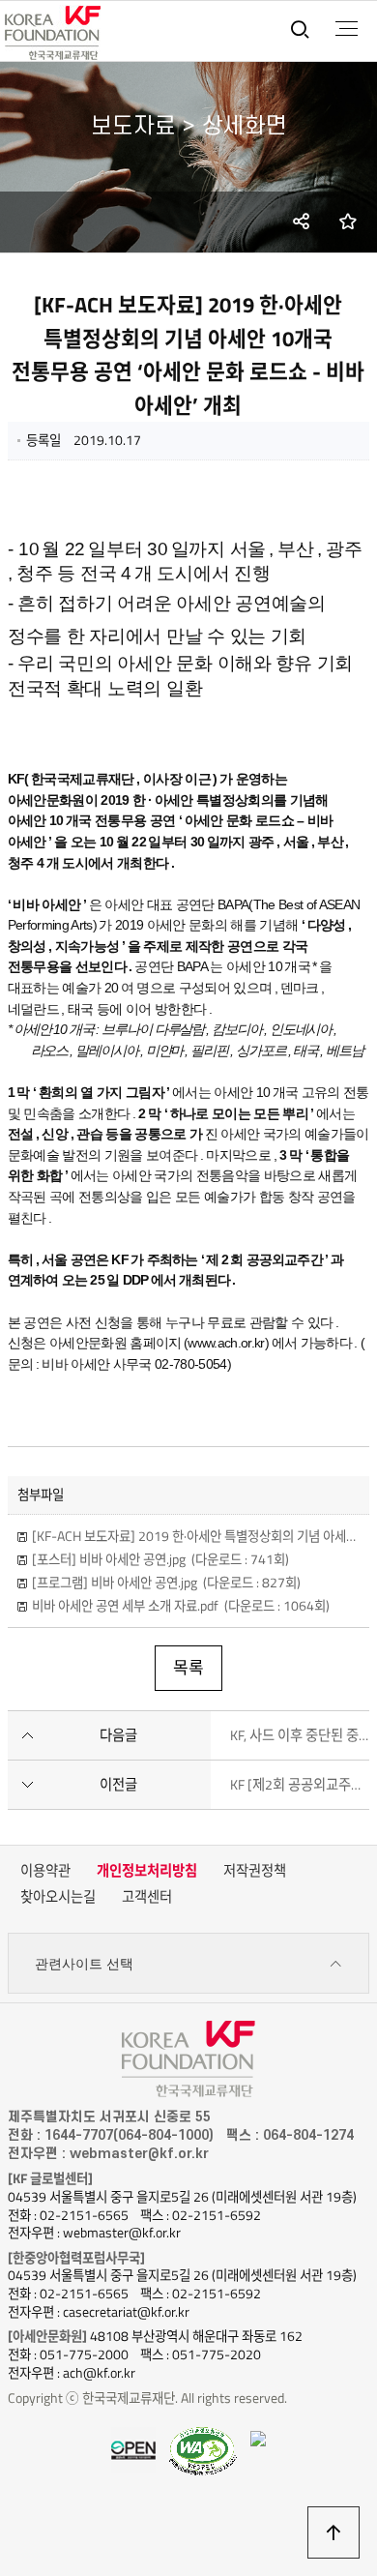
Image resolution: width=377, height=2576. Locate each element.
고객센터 (147, 1897)
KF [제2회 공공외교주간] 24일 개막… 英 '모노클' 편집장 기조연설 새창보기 (300, 1785)
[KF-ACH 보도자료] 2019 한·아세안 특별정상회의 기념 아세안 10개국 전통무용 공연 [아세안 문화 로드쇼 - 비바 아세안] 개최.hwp (196, 1536)
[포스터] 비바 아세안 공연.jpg (160, 1559)
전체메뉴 (347, 29)
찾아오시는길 (58, 1897)
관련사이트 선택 (84, 1964)
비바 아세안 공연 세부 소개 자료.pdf (181, 1606)
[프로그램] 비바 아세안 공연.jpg (166, 1583)
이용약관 (45, 1871)
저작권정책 (255, 1871)
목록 (188, 1668)
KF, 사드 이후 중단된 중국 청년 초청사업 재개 (300, 1735)
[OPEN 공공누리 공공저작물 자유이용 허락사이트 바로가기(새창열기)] (133, 2448)
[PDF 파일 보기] (203, 2449)
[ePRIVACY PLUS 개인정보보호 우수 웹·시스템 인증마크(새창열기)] (258, 2437)
